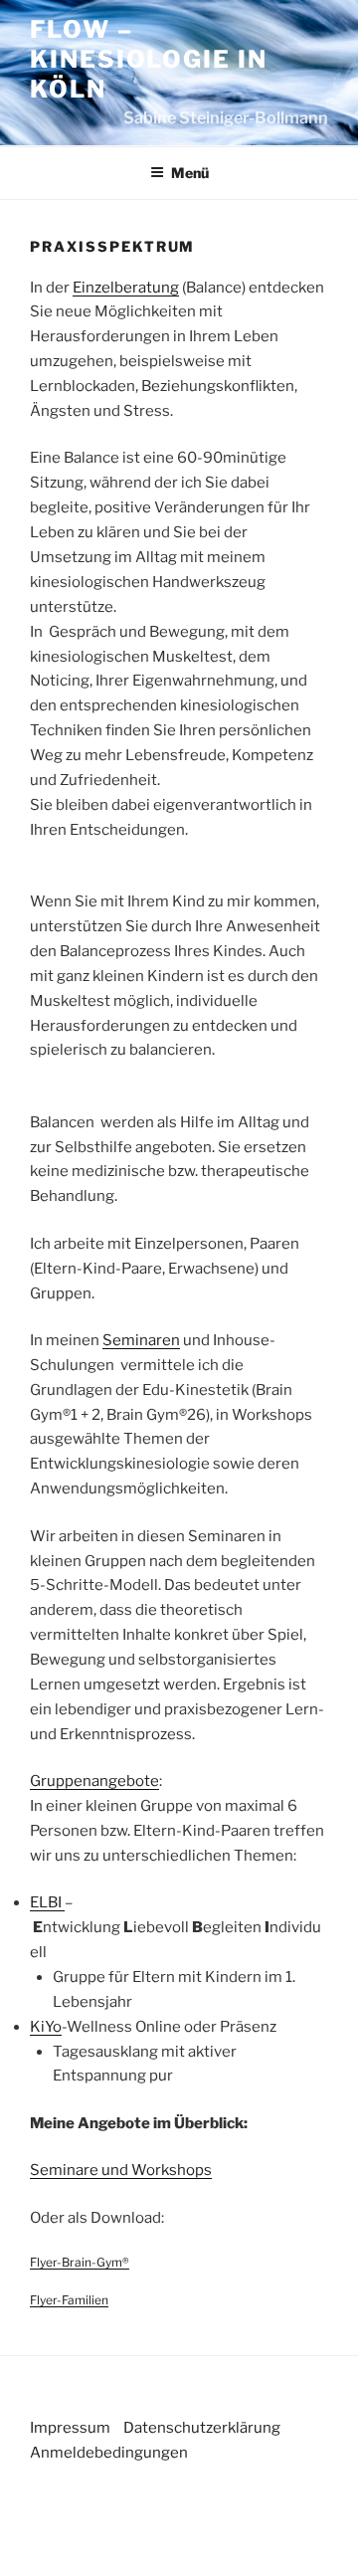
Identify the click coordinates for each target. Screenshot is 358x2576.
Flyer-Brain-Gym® (80, 2262)
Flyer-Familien (69, 2300)
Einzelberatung (126, 288)
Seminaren (141, 1340)
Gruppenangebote (94, 1781)
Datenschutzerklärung (202, 2428)
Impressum (70, 2428)
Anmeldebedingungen (109, 2453)
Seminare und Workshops (121, 2170)
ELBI (47, 1902)
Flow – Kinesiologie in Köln (149, 59)
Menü (190, 173)
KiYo (46, 2027)
